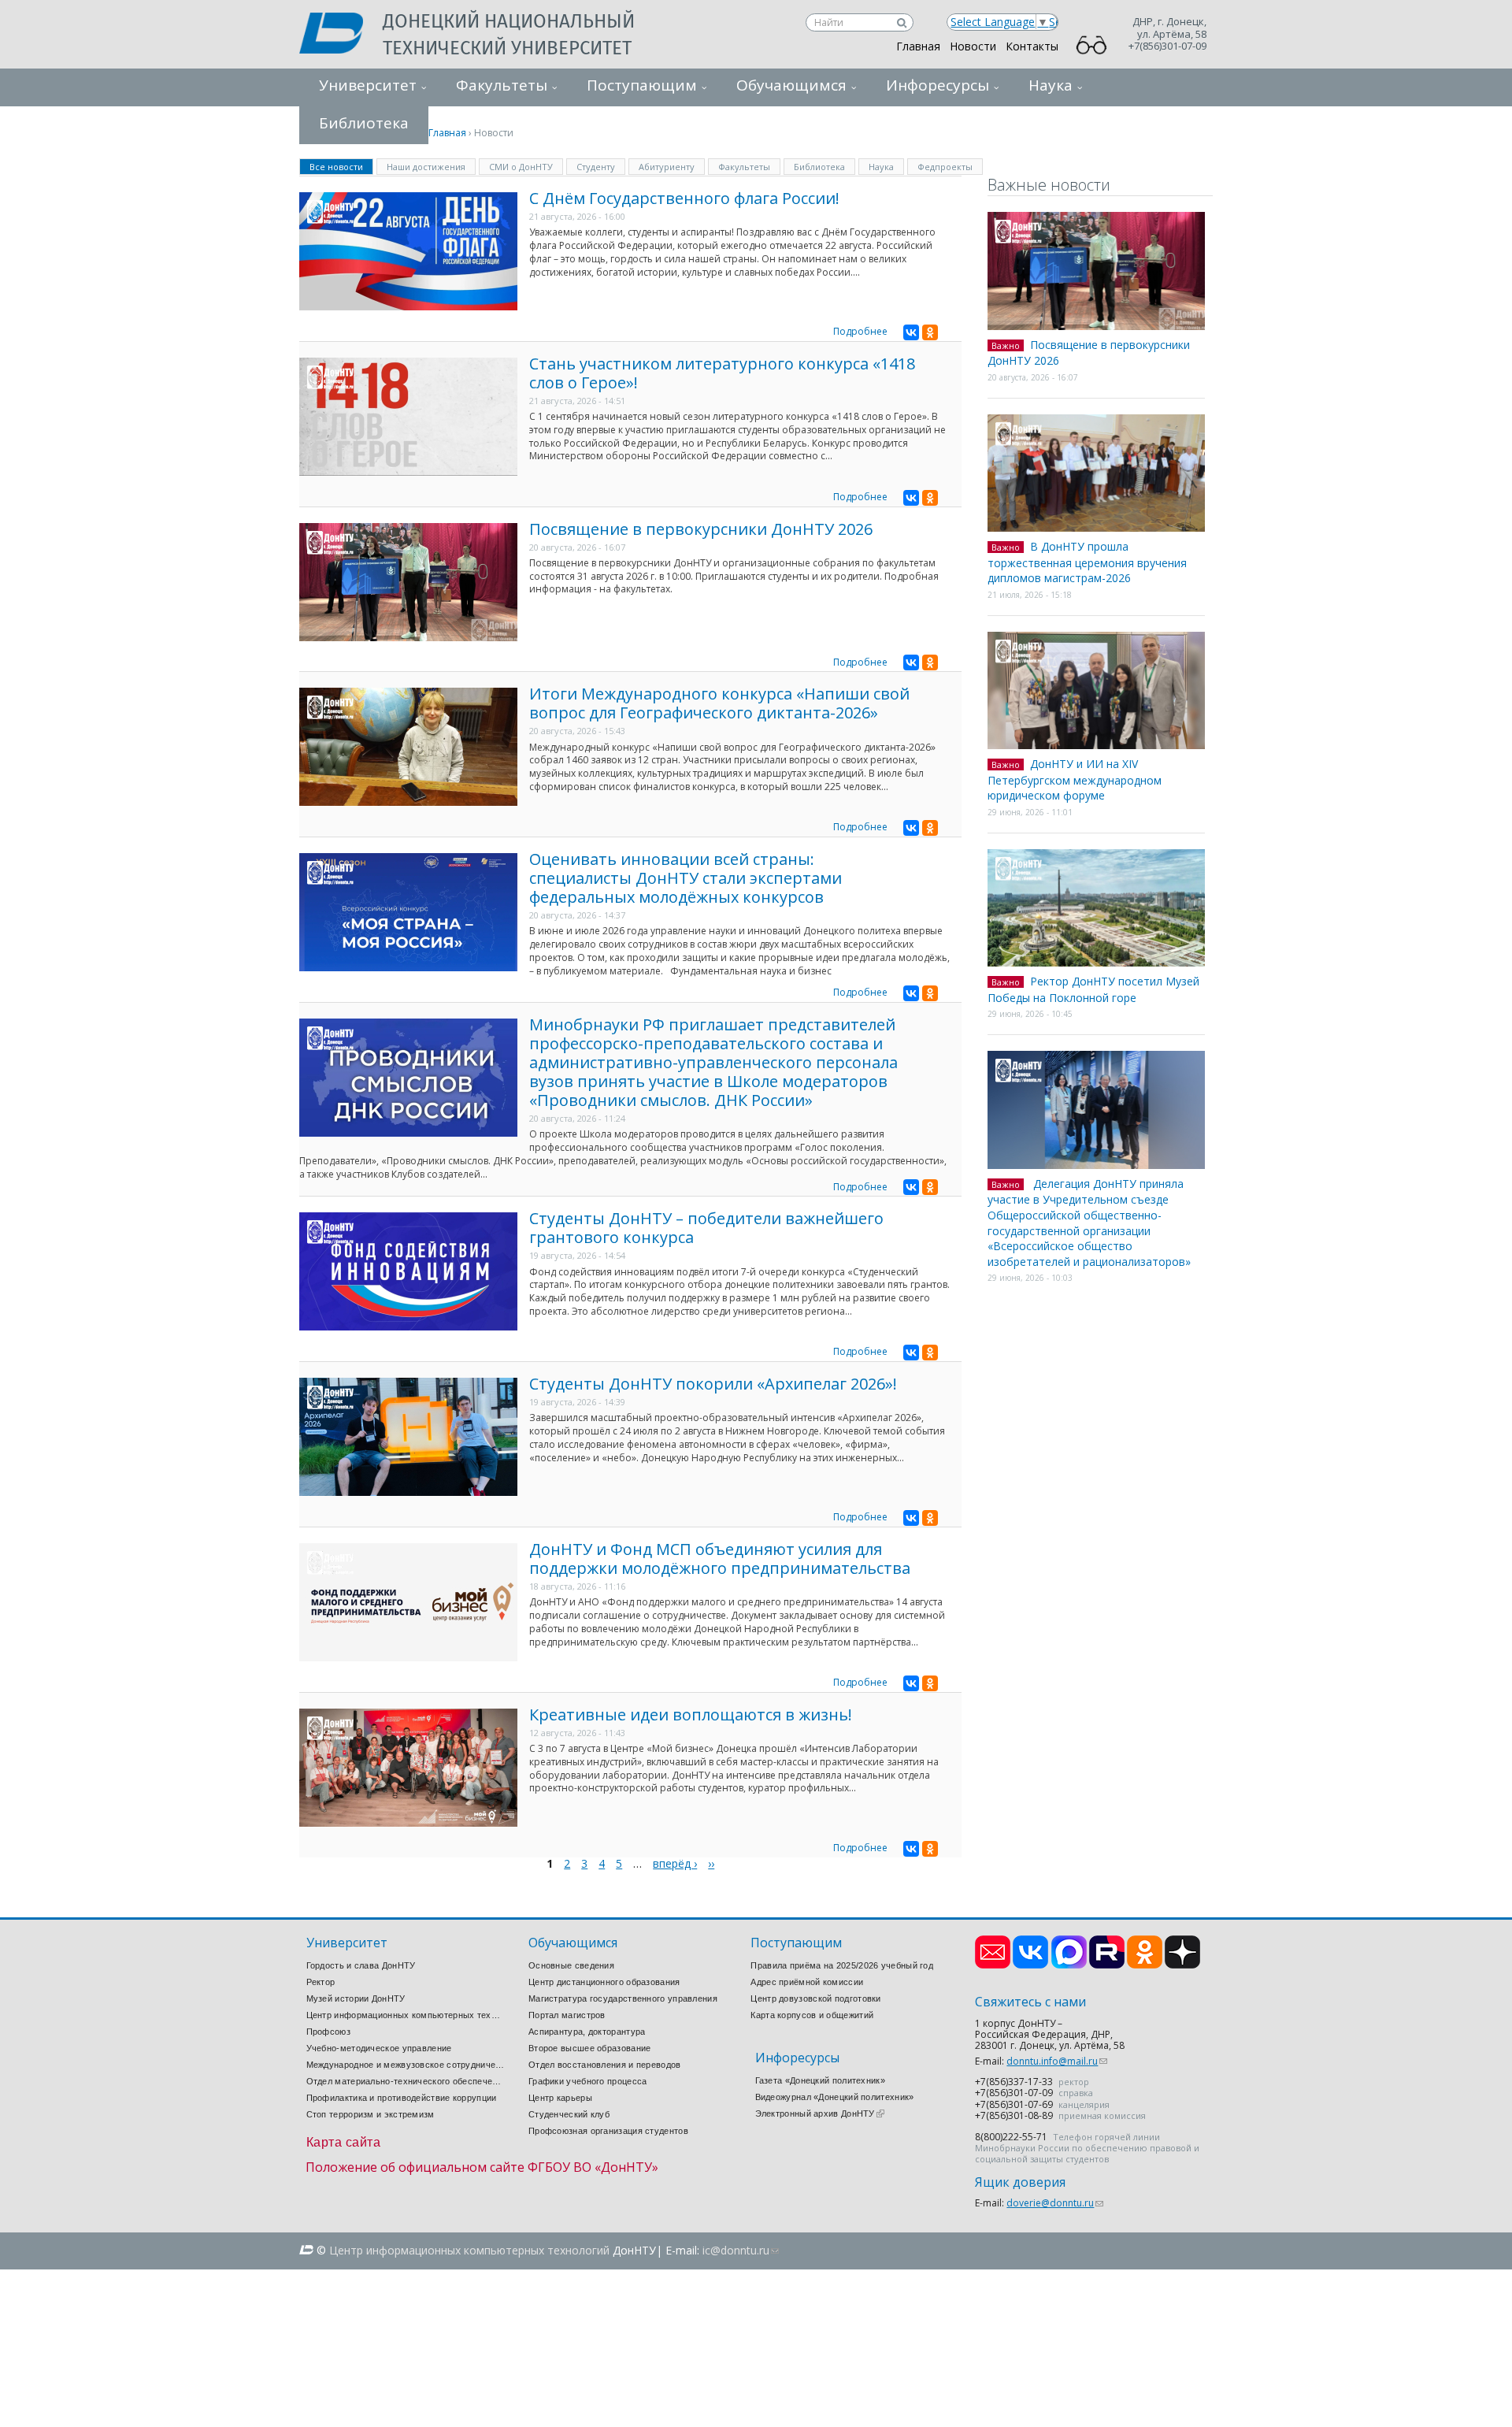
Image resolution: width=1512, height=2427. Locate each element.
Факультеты (502, 85)
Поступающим (642, 85)
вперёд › (675, 1863)
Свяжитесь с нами (1030, 2002)
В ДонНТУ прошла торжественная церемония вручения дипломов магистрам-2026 (1087, 562)
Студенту (596, 167)
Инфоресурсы (938, 85)
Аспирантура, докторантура (587, 2032)
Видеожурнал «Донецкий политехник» (835, 2097)
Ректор (321, 1982)
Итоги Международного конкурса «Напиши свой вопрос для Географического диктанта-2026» (719, 703)
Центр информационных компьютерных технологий (406, 2015)
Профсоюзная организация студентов (608, 2131)
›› (711, 1863)
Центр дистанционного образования (604, 1982)
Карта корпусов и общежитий (812, 2015)
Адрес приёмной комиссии (807, 1982)
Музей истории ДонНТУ (356, 1998)
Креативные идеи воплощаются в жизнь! (691, 1714)
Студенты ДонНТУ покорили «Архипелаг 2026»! (713, 1384)
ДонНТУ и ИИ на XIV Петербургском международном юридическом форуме (1075, 779)
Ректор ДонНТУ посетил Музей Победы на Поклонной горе (1093, 989)
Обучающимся (791, 85)
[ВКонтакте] (911, 332)
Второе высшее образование (590, 2048)
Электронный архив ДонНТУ (820, 2113)
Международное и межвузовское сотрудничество (406, 2065)
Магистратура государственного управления (623, 1998)
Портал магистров (567, 2015)
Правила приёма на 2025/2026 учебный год (842, 1965)
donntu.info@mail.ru (1057, 2061)
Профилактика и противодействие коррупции (402, 2098)
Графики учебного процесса (588, 2081)
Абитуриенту (667, 167)
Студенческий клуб (569, 2114)
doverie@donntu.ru (1055, 2203)
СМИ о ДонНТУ (521, 167)
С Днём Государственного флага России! (684, 198)
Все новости (341, 166)
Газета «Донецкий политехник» (820, 2080)
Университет (368, 85)
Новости (973, 46)
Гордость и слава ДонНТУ (361, 1965)
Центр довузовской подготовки (815, 1998)
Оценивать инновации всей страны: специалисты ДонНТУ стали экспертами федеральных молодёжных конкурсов (686, 878)
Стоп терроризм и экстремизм (371, 2114)
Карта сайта (344, 2142)
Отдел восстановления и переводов (605, 2065)
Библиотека (819, 167)
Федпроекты (945, 167)
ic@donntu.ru (741, 2250)
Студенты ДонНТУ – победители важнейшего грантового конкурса (706, 1228)
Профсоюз (328, 2032)
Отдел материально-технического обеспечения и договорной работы (406, 2081)
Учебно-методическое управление (379, 2048)
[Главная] (341, 35)
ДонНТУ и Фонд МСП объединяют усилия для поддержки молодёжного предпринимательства (720, 1559)
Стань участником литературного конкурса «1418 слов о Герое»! (722, 373)
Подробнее (860, 331)
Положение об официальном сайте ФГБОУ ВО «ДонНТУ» (482, 2167)
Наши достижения (426, 167)
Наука (1051, 85)
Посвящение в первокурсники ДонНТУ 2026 (701, 529)
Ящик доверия (1020, 2182)
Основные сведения (571, 1965)
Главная (918, 46)
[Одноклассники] (930, 332)
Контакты (1032, 46)
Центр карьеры (560, 2098)
